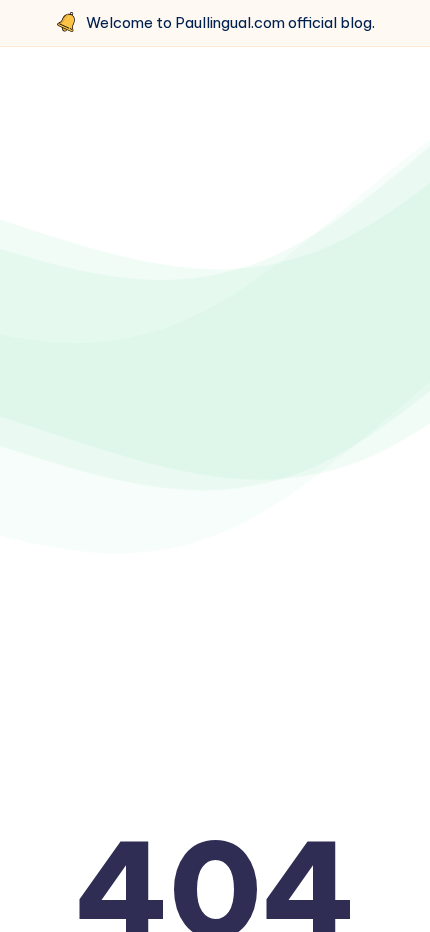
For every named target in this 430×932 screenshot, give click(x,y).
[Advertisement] (215, 312)
